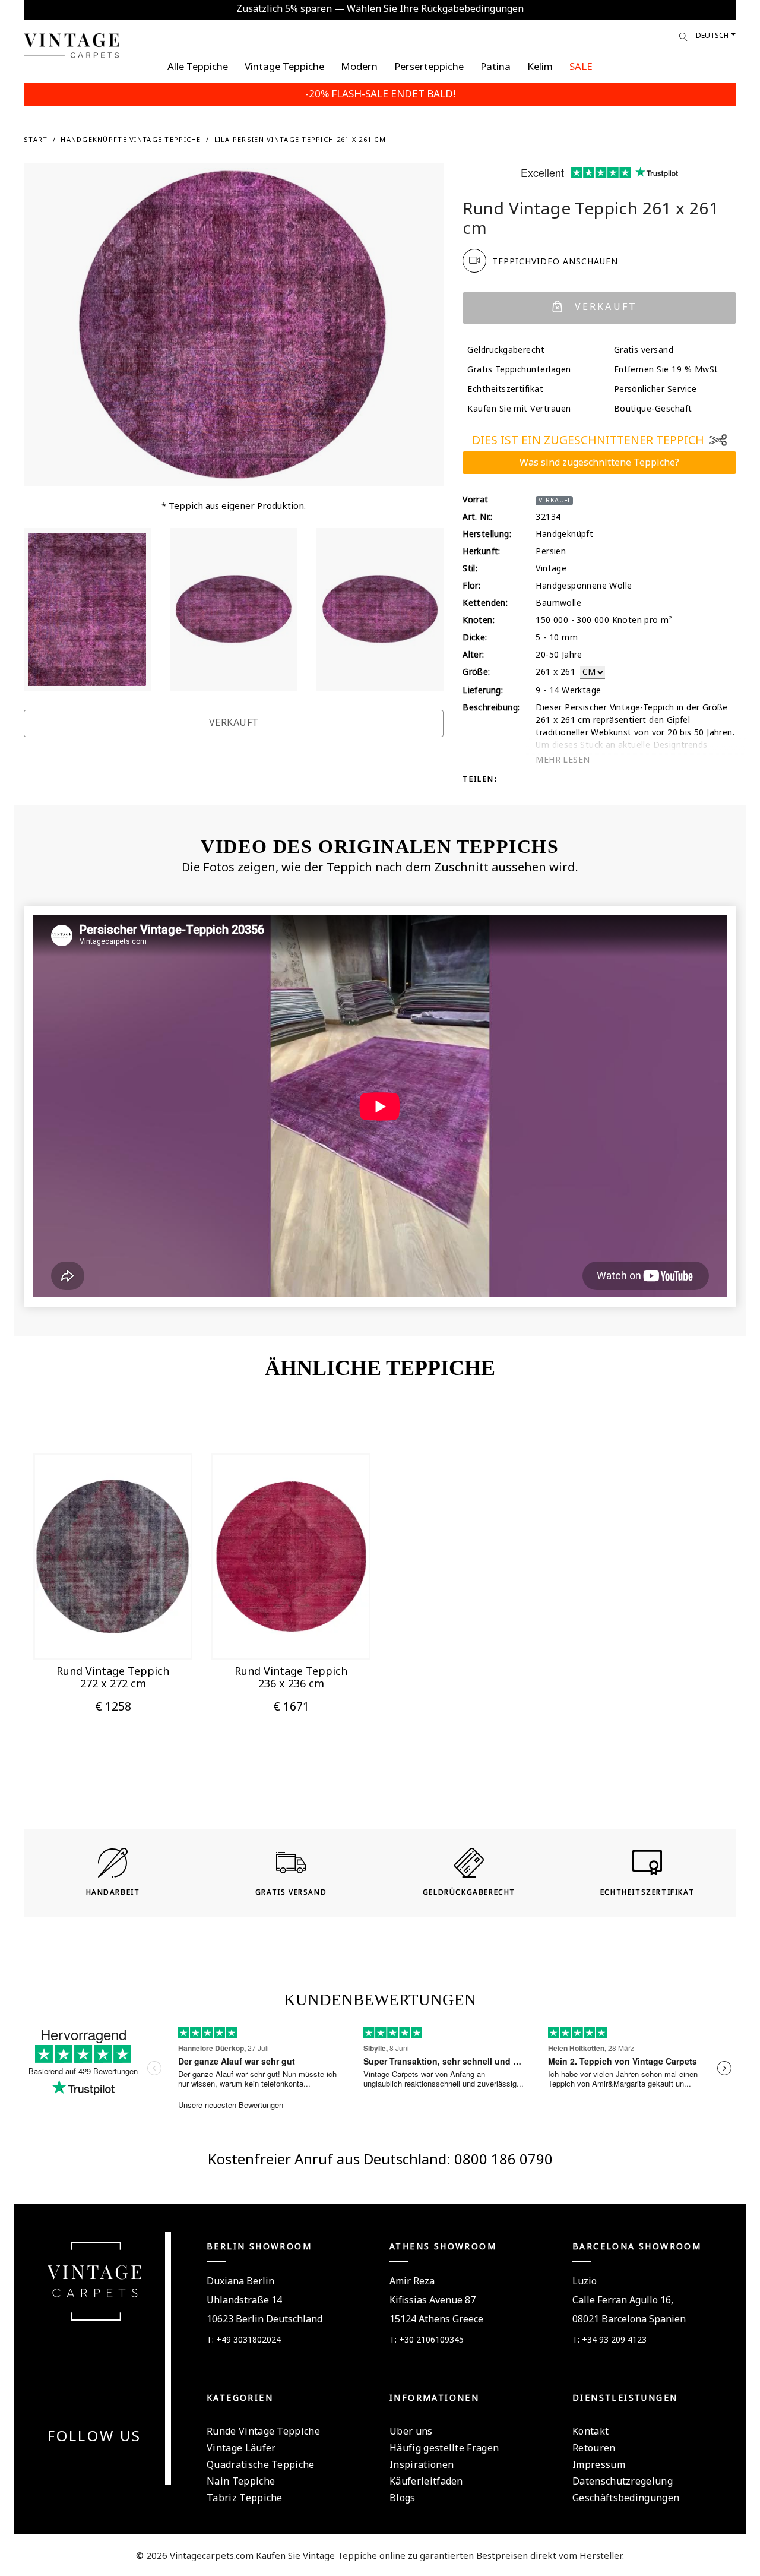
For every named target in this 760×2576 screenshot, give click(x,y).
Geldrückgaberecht (506, 350)
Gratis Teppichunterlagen (519, 369)
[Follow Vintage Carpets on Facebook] (73, 2465)
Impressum (599, 2464)
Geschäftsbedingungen (626, 2498)
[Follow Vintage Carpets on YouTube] (87, 2465)
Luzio (585, 2281)
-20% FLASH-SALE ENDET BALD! (380, 94)
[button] (99, 1635)
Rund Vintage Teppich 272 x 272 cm (113, 1677)
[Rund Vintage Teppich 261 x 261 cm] (87, 609)
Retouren (594, 2448)
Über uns (411, 2431)
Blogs (403, 2498)
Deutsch (712, 35)
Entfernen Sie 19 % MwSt (666, 369)
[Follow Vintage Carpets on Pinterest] (102, 2465)
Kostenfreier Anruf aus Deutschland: (331, 2159)
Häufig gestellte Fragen (444, 2448)
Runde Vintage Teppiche (263, 2431)
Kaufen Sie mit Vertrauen (519, 408)
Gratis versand (644, 350)
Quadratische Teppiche (261, 2464)
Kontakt (590, 2431)
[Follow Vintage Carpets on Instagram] (116, 2465)
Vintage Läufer (241, 2448)
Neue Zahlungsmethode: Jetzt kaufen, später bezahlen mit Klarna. (380, 8)
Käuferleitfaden (426, 2481)
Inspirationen (422, 2464)
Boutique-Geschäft (653, 408)
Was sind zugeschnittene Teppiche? (599, 462)
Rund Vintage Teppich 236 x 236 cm (291, 1677)
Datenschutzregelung (623, 2481)
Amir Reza (412, 2281)
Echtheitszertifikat (505, 389)
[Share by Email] (585, 778)
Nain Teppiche (241, 2481)
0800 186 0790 (503, 2159)
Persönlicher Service (655, 389)
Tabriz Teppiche (245, 2498)
